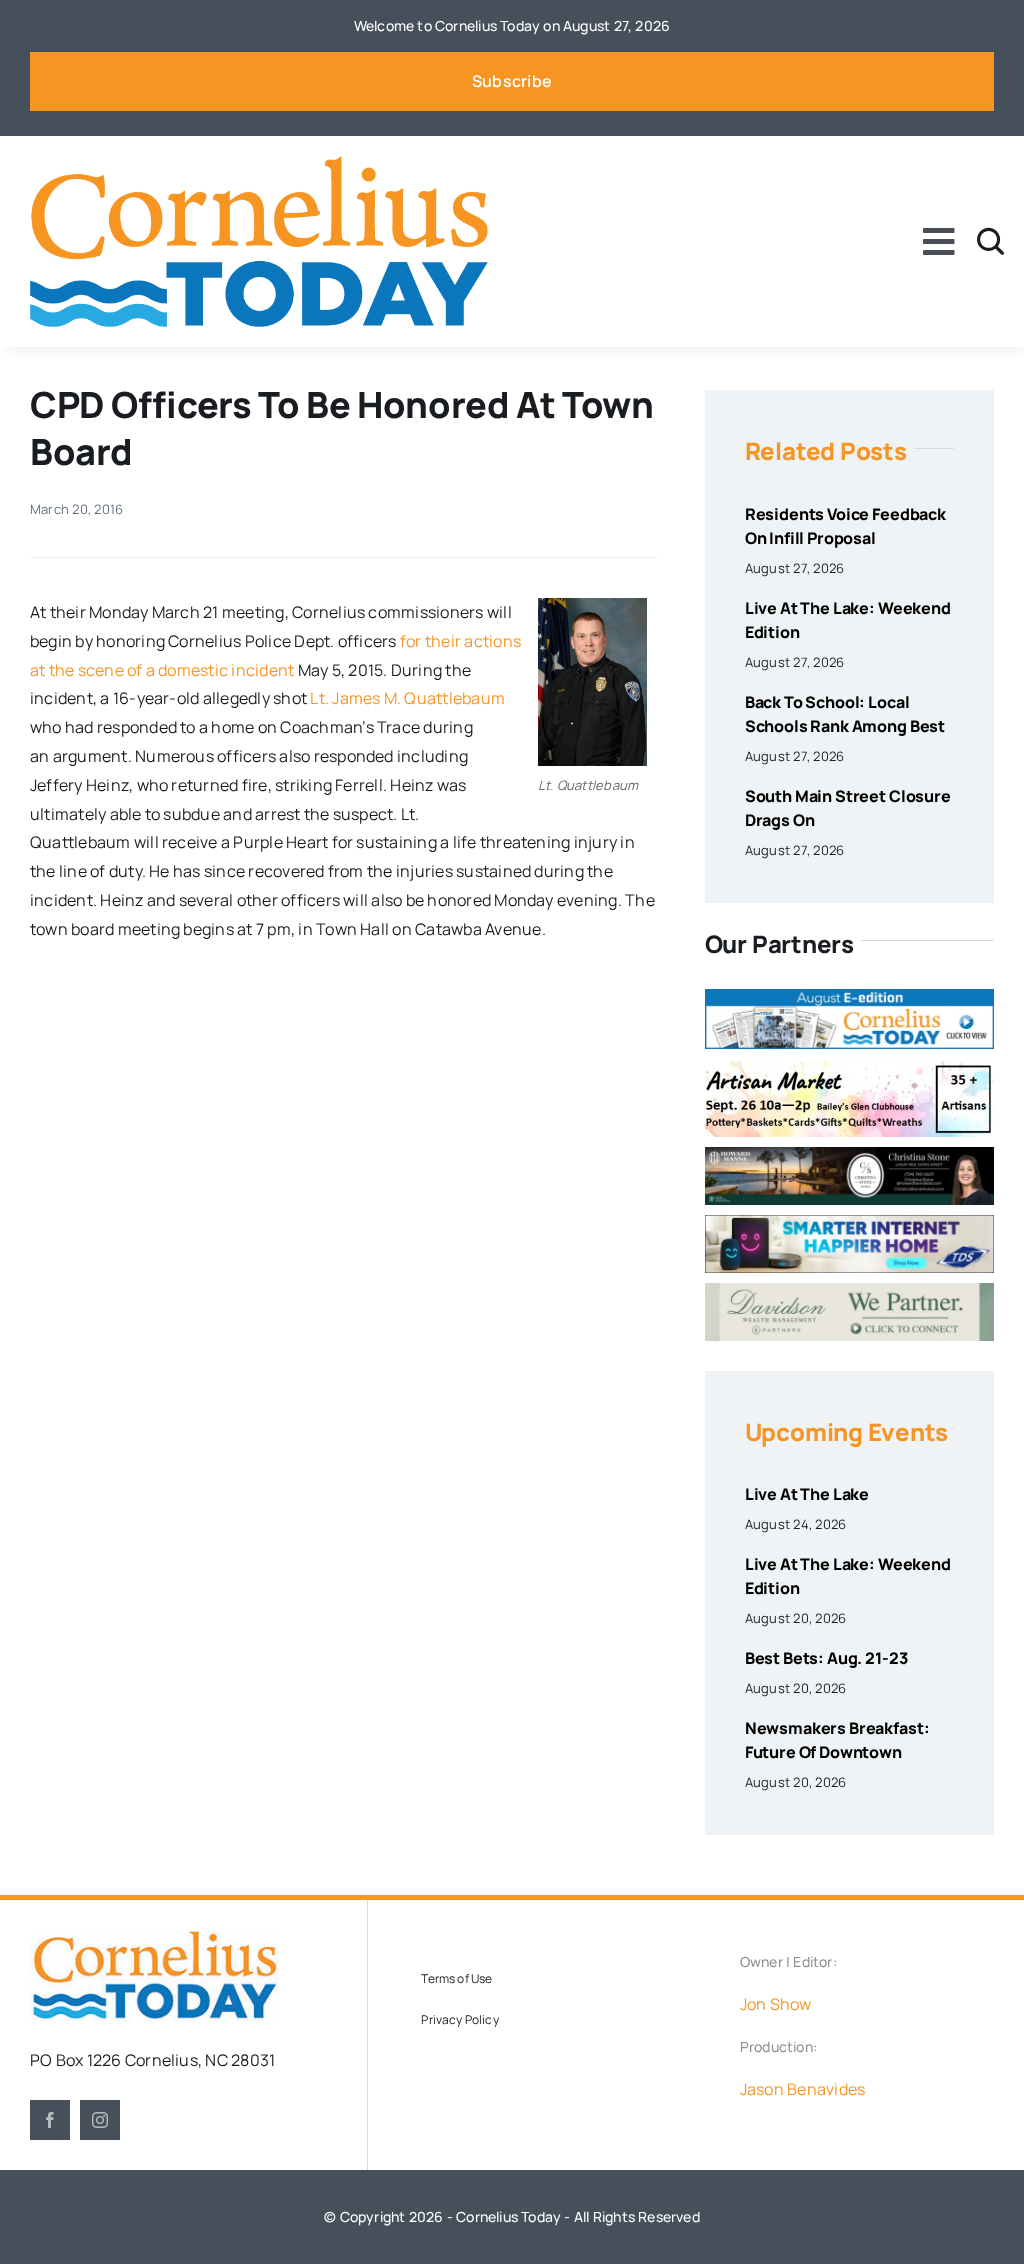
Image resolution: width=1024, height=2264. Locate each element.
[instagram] (100, 2120)
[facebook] (50, 2120)
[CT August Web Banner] (849, 997)
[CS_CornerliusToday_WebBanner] (849, 1155)
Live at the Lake (807, 1494)
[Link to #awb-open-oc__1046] (990, 241)
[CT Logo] (259, 164)
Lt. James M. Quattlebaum (407, 698)
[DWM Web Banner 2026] (849, 1291)
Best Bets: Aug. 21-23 (826, 1658)
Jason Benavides (803, 2089)
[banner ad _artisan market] (849, 1067)
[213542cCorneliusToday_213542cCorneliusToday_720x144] (849, 1223)
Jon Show (776, 2004)
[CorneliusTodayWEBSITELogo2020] (154, 1938)
